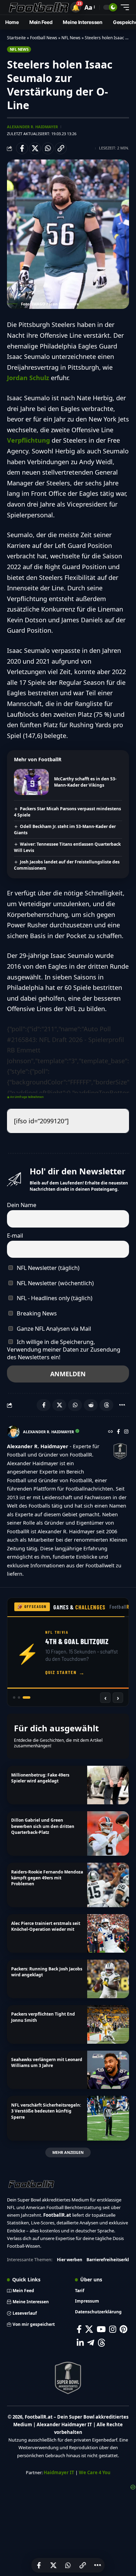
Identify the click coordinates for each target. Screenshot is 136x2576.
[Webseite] (111, 1432)
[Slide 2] (24, 1697)
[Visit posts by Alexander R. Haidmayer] (13, 1432)
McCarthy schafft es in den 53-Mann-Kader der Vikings (85, 782)
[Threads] (102, 2343)
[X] (89, 2329)
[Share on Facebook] (22, 148)
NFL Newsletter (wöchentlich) (55, 1283)
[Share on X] (35, 148)
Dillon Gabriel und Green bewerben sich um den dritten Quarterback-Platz (43, 1826)
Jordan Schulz (28, 378)
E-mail (15, 1236)
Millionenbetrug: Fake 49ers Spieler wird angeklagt (40, 1778)
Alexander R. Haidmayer (32, 127)
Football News (44, 38)
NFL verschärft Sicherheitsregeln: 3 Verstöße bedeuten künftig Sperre (46, 2111)
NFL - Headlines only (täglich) (54, 1298)
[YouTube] (101, 2329)
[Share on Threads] (106, 1405)
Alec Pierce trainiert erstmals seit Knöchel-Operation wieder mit (46, 1926)
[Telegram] (91, 2343)
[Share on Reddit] (91, 1405)
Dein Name (22, 1205)
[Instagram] (126, 1432)
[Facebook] (118, 1432)
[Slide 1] (17, 1697)
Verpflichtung (28, 440)
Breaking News (36, 1313)
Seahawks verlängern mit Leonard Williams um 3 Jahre (47, 2062)
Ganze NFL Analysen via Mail (53, 1329)
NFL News (71, 38)
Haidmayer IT (59, 2472)
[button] (76, 7)
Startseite (16, 38)
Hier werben (70, 2260)
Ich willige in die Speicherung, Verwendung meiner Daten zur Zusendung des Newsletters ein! (64, 1349)
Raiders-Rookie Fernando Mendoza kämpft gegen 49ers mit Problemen (47, 1878)
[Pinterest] (123, 2329)
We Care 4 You (95, 2472)
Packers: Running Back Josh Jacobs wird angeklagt (47, 1972)
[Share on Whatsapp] (48, 148)
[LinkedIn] (80, 2343)
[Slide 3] (29, 1697)
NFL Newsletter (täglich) (47, 1268)
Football (122, 1607)
